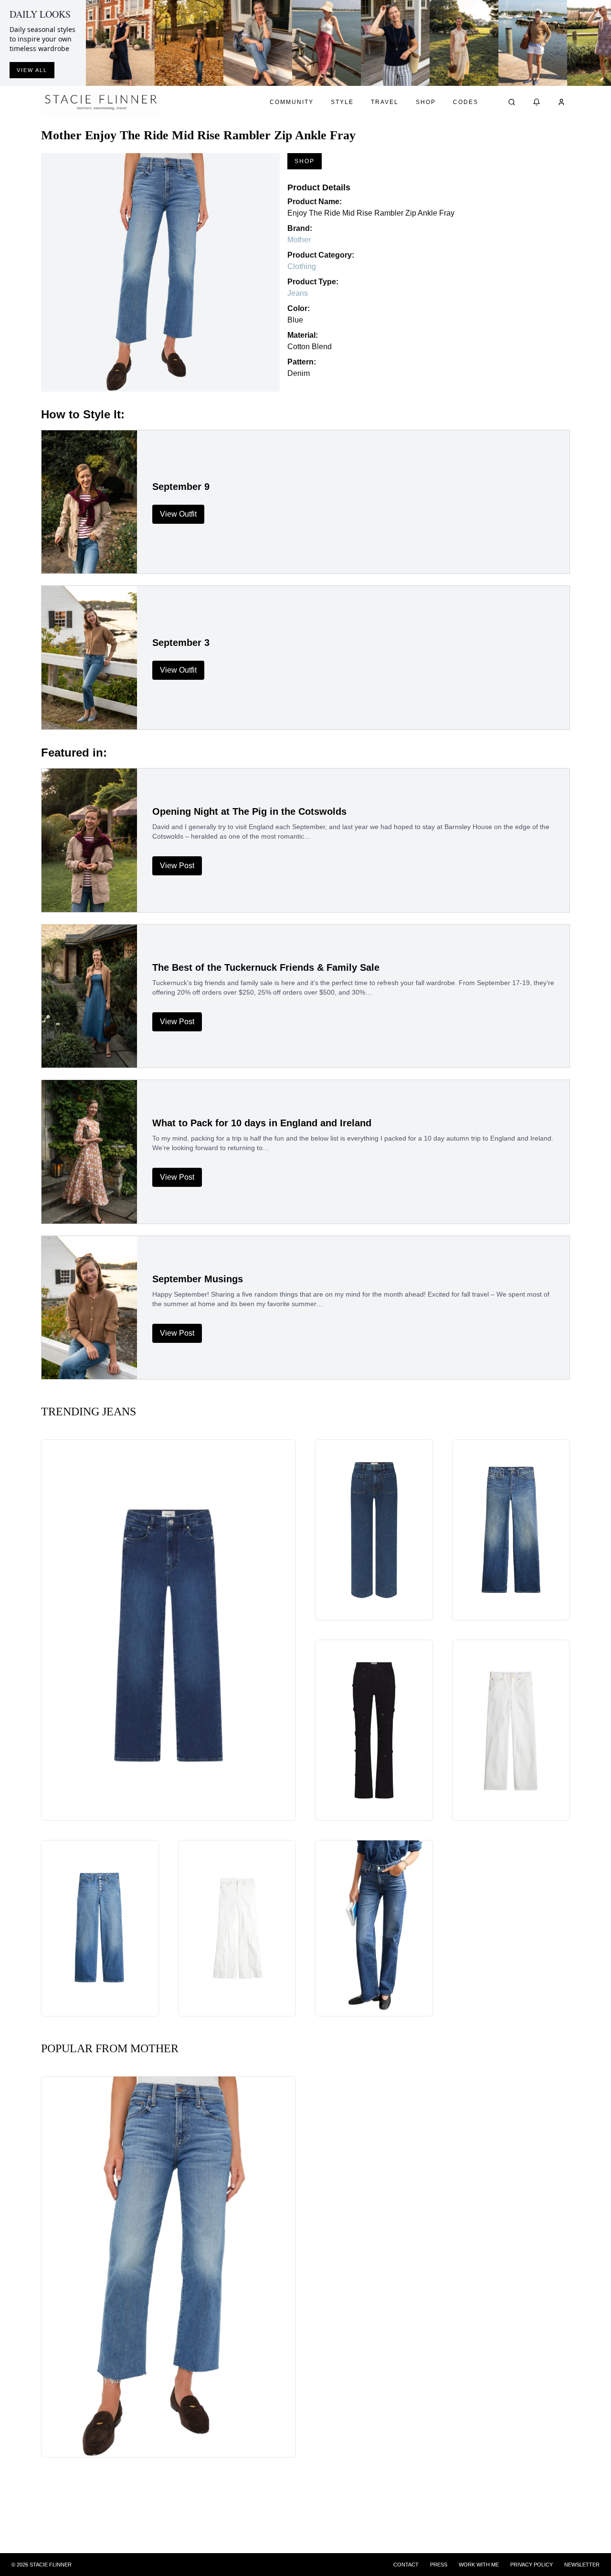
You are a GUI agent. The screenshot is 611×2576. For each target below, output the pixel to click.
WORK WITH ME (479, 2565)
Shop (426, 102)
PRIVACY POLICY (532, 2565)
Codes (466, 102)
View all (32, 70)
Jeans (298, 293)
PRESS (439, 2565)
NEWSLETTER (582, 2565)
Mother (299, 240)
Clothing (302, 266)
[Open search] (512, 102)
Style (342, 102)
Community (292, 102)
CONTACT (406, 2565)
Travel (385, 102)
